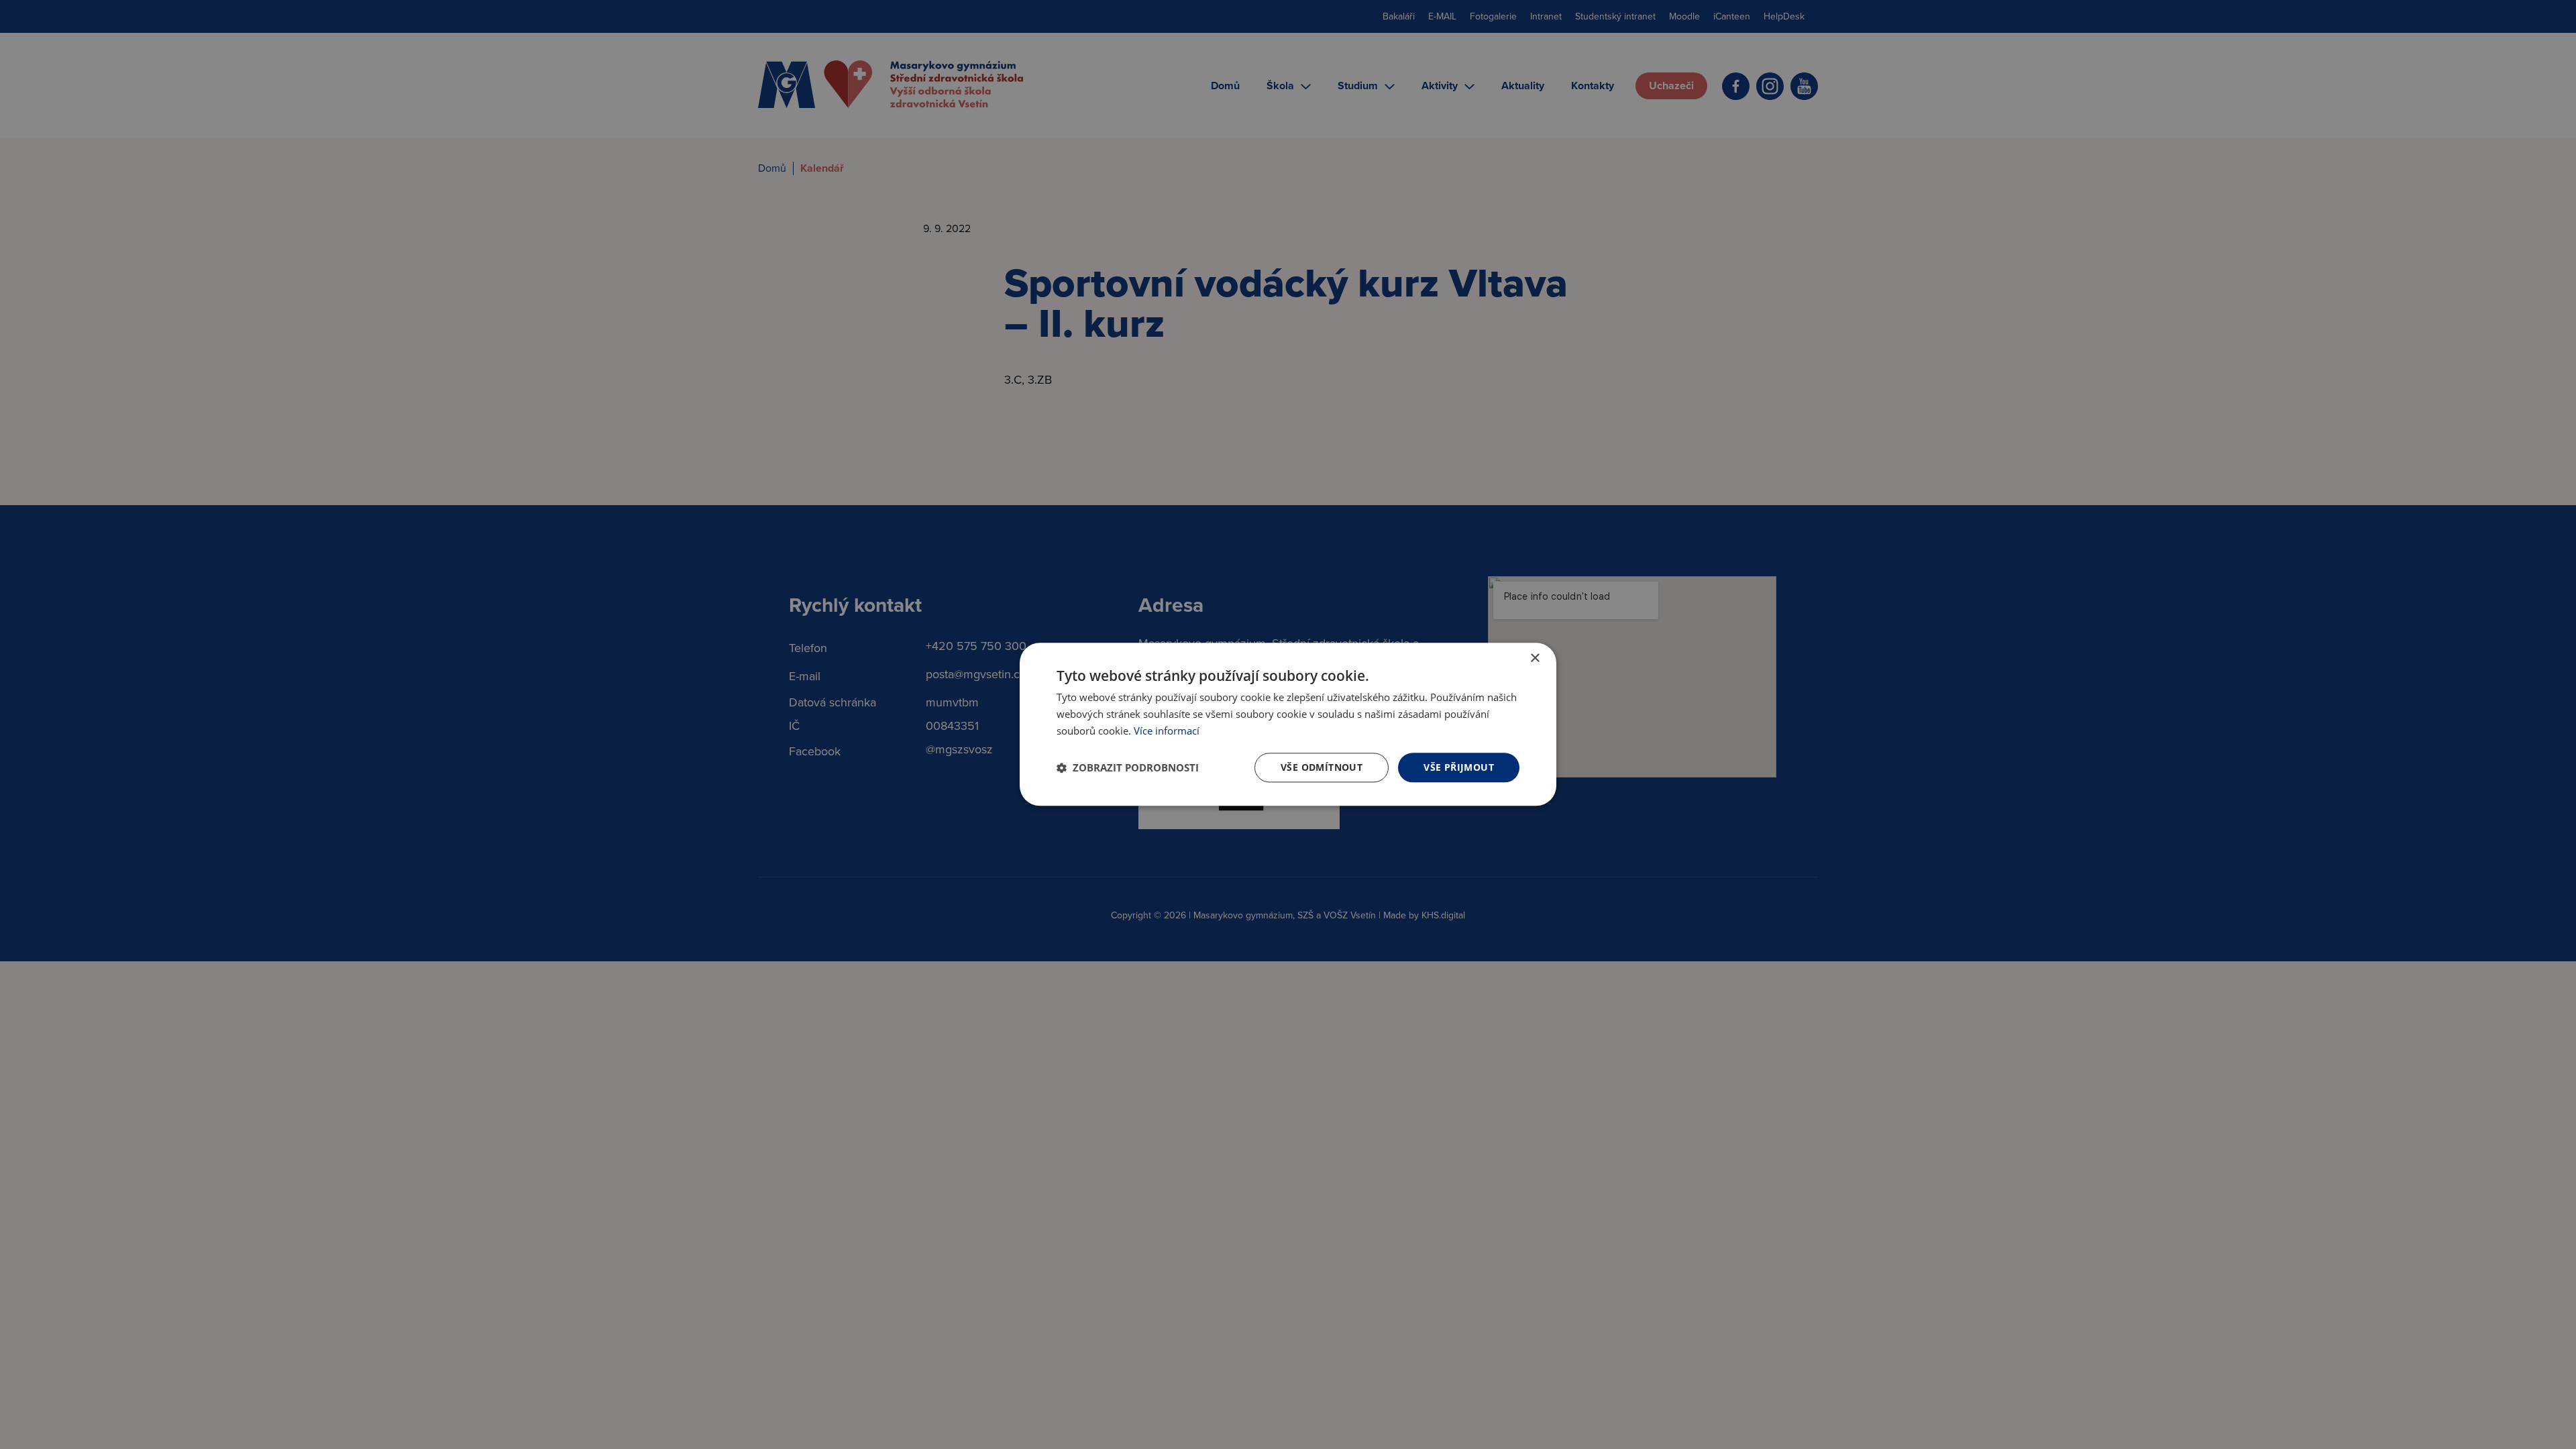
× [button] (1535, 658)
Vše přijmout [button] (1459, 767)
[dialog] (1288, 724)
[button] (1128, 767)
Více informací (1167, 731)
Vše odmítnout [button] (1322, 767)
